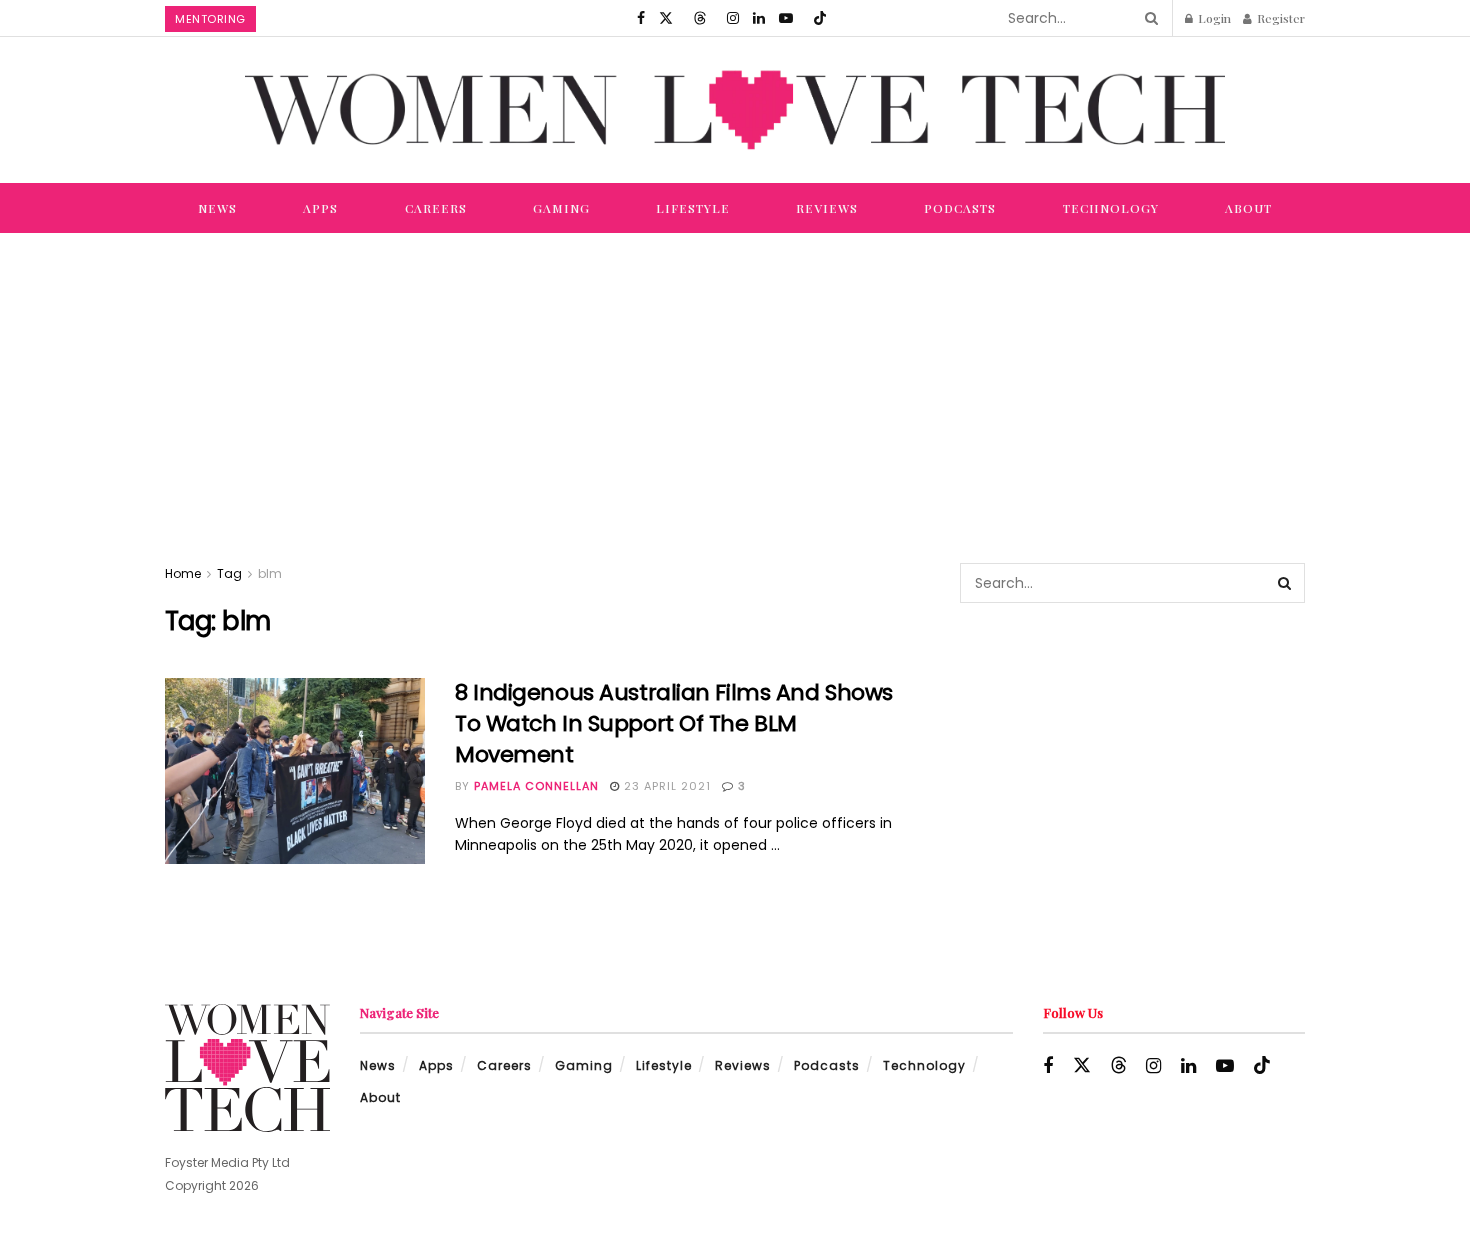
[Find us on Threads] (700, 18)
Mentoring (210, 19)
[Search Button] (1148, 18)
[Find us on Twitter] (666, 18)
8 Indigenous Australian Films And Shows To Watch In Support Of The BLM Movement (674, 723)
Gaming (561, 208)
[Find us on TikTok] (820, 18)
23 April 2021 (665, 786)
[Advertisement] (735, 383)
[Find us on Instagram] (733, 18)
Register (1279, 18)
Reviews (827, 208)
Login (1213, 18)
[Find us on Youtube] (786, 18)
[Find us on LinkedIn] (759, 18)
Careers (436, 208)
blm (270, 573)
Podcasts (960, 208)
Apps (320, 208)
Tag (229, 573)
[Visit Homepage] (735, 109)
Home (183, 573)
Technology (1111, 208)
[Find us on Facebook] (641, 18)
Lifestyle (693, 208)
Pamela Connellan (536, 786)
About (1248, 208)
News (217, 208)
